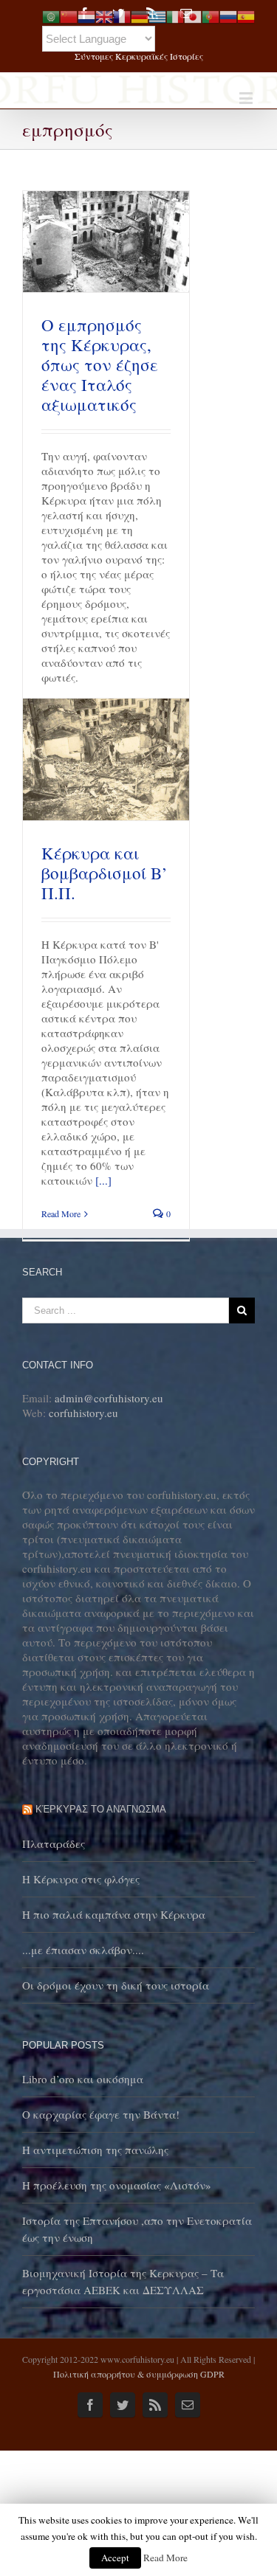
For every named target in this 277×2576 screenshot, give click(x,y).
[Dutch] (86, 15)
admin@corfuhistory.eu (109, 1398)
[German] (140, 15)
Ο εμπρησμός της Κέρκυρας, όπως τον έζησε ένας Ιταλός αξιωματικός (100, 364)
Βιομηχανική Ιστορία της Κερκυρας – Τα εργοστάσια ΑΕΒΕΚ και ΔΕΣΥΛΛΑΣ (123, 2281)
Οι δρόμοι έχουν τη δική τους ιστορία (116, 1985)
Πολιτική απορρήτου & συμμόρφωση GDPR (139, 2374)
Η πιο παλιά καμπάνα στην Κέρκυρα (114, 1914)
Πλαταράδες (54, 1843)
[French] (122, 15)
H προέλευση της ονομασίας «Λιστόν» (117, 2185)
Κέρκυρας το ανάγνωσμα (101, 1809)
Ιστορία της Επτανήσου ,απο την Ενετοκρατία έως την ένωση (137, 2229)
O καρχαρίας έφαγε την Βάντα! (101, 2114)
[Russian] (228, 15)
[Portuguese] (211, 15)
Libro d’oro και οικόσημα (83, 2079)
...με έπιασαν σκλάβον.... (83, 1950)
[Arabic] (51, 15)
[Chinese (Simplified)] (69, 15)
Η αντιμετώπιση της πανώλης (95, 2150)
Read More (61, 1213)
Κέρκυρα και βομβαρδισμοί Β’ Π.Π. (105, 873)
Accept (115, 2558)
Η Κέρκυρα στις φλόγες (81, 1879)
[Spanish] (246, 15)
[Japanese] (193, 15)
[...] (103, 1180)
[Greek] (157, 15)
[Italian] (175, 15)
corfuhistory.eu (83, 1413)
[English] (104, 15)
